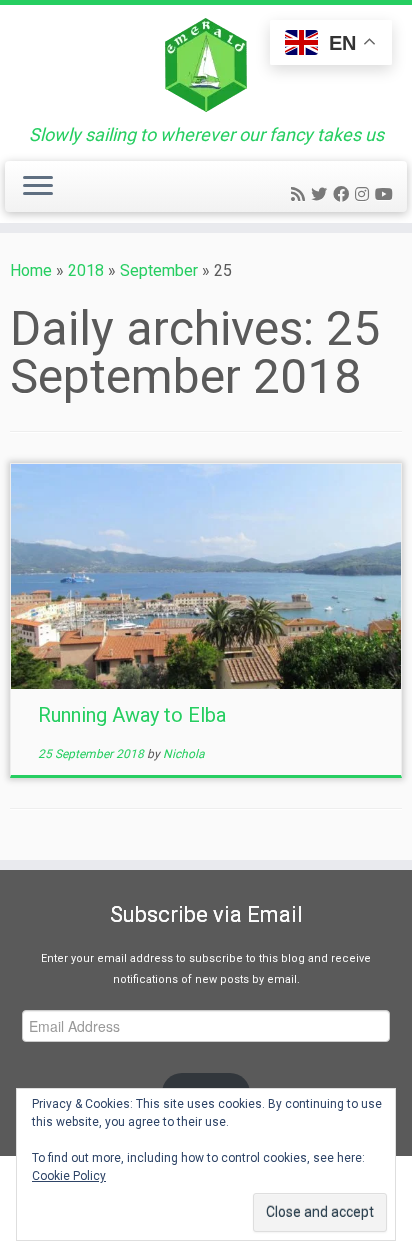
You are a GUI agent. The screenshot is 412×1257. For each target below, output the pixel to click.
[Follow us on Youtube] (387, 194)
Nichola (184, 754)
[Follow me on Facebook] (344, 194)
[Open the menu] (38, 187)
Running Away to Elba (132, 715)
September (159, 270)
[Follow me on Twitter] (322, 194)
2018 (86, 270)
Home (31, 270)
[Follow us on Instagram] (365, 194)
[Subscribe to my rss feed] (301, 194)
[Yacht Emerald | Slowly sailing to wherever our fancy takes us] (206, 65)
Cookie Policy (69, 1176)
